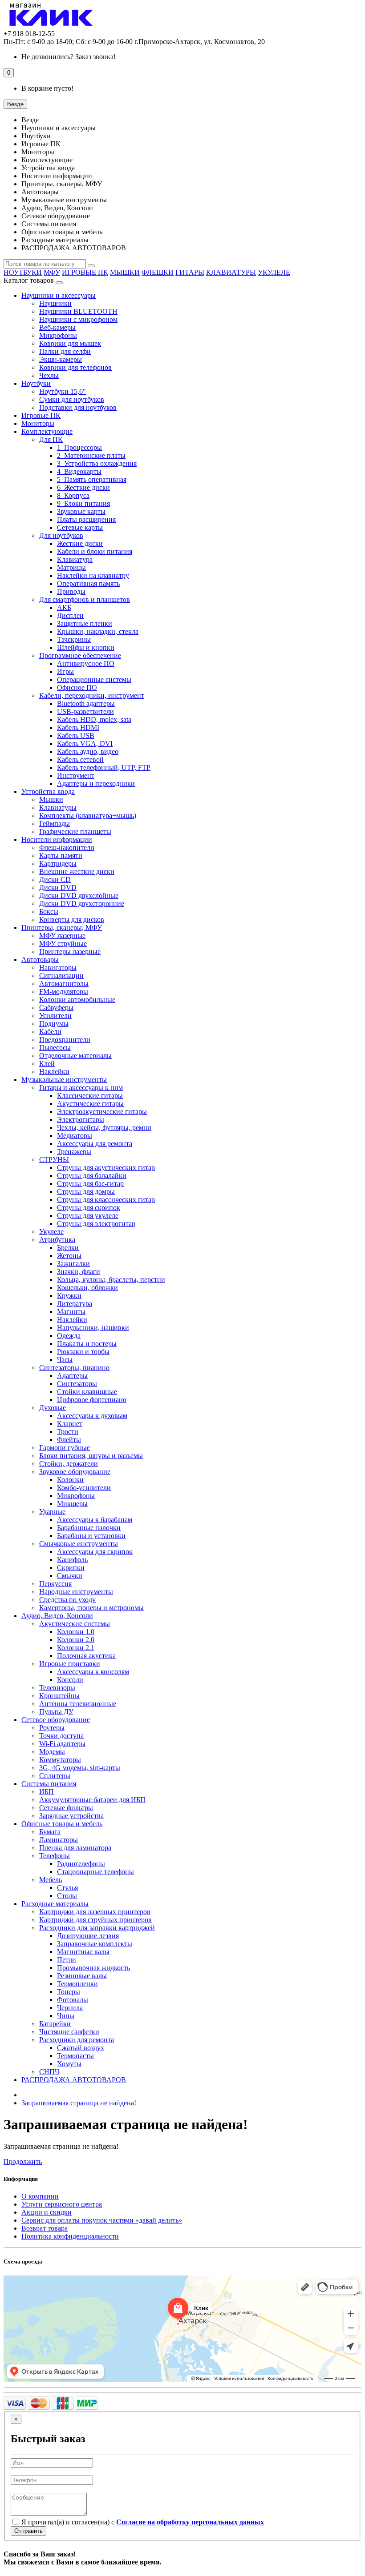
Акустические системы (75, 1624)
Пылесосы (55, 1048)
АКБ (64, 607)
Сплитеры (55, 1776)
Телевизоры (57, 1688)
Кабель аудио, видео (88, 751)
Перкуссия (55, 1584)
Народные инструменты (76, 1592)
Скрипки (71, 1568)
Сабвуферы (56, 1008)
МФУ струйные (63, 943)
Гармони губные (65, 1448)
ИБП (47, 1792)
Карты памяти (61, 855)
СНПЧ (49, 2072)
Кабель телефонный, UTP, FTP (104, 767)
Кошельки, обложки (87, 1288)
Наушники (55, 303)
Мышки (51, 799)
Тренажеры (74, 1152)
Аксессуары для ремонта (95, 1144)
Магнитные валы (83, 1952)
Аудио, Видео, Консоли (57, 1616)
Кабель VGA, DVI (85, 743)
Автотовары (40, 959)
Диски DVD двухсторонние (82, 903)
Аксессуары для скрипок (95, 1552)
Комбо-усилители (84, 1488)
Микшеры (72, 1504)
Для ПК (51, 439)
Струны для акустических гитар (106, 1168)
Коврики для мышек (70, 343)
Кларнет (70, 1424)
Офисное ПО (77, 687)
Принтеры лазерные (70, 951)
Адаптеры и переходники (96, 783)
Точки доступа (61, 1736)
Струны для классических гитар (106, 1200)
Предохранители (65, 1040)
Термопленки (77, 1984)
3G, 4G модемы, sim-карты (80, 1768)
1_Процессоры (79, 447)
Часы (65, 1360)
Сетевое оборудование (56, 1720)
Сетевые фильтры (66, 1808)
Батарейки (55, 2024)
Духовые (53, 1408)
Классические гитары (90, 1096)
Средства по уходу (67, 1600)
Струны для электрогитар (96, 1224)
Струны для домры (86, 1192)
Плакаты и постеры (87, 1344)
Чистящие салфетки (69, 2032)
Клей (47, 1064)
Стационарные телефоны (95, 1872)
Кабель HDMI (78, 727)
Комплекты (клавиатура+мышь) (88, 815)
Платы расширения (86, 519)
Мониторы (38, 423)
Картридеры (58, 863)
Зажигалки (73, 1264)
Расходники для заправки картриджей (97, 1928)
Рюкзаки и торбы (83, 1352)
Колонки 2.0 (76, 1640)
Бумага (50, 1832)
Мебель (51, 1880)
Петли (67, 1960)
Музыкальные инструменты (64, 1080)
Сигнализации (61, 976)
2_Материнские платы (91, 455)
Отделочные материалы (75, 1056)
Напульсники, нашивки (93, 1328)
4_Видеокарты (79, 471)
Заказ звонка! (69, 57)
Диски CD (55, 879)
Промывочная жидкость (93, 1968)
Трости (68, 1432)
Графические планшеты (75, 831)
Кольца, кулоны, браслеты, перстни (111, 1280)
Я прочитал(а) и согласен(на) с (142, 2522)
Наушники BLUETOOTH (78, 311)
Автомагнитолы (64, 984)
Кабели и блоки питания (95, 551)
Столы (67, 1896)
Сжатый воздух (81, 2048)
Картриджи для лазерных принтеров (95, 1912)
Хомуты (69, 2064)
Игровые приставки (70, 1664)
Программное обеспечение (80, 655)
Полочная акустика (86, 1656)
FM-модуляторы (64, 992)
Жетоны (69, 1256)
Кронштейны (59, 1696)
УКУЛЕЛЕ (274, 272)
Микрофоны (58, 335)
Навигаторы (58, 968)
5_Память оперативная (92, 479)
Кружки (69, 1296)
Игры (65, 671)
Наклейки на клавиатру (93, 575)
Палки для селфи (65, 351)
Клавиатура (75, 559)
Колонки (70, 1480)
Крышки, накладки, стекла (98, 631)
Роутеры (52, 1728)
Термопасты (75, 2056)
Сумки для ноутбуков (72, 399)
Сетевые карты (80, 527)
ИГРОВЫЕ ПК (85, 272)
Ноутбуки (36, 383)
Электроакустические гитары (102, 1112)
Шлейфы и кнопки (86, 647)
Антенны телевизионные (78, 1704)
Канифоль (72, 1560)
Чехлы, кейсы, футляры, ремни (104, 1128)
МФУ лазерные (62, 935)
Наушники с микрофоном (78, 319)
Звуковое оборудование (75, 1472)
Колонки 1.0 (76, 1632)
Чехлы (49, 375)
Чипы (66, 2016)
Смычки (70, 1576)
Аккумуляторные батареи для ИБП (92, 1800)
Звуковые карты (81, 511)
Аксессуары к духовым (92, 1416)
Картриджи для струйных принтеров (95, 1920)
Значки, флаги (79, 1272)
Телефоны (55, 1856)
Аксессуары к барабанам (95, 1520)
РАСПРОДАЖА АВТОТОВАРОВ (74, 2080)
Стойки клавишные (87, 1392)
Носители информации (57, 839)
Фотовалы (73, 2000)
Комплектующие (47, 431)
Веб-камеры (57, 327)
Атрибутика (57, 1240)
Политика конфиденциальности (70, 2236)
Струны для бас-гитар (90, 1184)
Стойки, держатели (69, 1464)
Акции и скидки (47, 2212)
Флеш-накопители (67, 847)
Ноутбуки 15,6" (63, 391)
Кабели (50, 1032)
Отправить (28, 2531)
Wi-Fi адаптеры (62, 1744)
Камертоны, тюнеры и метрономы (91, 1608)
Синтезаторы (77, 1384)
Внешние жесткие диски (77, 871)
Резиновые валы (82, 1976)
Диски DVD (58, 887)
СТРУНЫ (54, 1160)
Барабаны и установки (91, 1536)
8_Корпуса (73, 495)
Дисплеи (70, 615)
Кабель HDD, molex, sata (94, 719)
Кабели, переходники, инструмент (92, 695)
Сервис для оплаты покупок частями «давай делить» (102, 2220)
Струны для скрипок (89, 1208)
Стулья (67, 1888)
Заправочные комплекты (95, 1944)
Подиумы (54, 1024)
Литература (75, 1304)
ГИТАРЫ (190, 272)
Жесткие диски (80, 543)
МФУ (52, 272)
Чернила (70, 2008)
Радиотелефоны (81, 1864)
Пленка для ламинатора (75, 1848)
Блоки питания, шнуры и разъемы (91, 1456)
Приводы (71, 591)
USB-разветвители (85, 711)
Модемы (52, 1752)
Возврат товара (45, 2228)
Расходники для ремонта (77, 2040)
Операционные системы (94, 679)
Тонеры (69, 1992)
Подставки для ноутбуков (78, 407)
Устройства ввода (48, 791)
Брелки (68, 1248)
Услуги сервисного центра (62, 2204)
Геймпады (55, 823)
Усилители (55, 1016)
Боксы (49, 911)
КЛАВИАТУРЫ (231, 272)
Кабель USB (76, 735)
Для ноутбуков (61, 535)
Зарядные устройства (71, 1816)
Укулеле (51, 1232)
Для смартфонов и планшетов (85, 599)
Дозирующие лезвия (88, 1936)
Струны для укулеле (88, 1216)
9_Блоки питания (83, 503)
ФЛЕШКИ (158, 272)
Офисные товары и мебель (62, 1824)
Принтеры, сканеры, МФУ (62, 927)
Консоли (70, 1680)
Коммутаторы (60, 1760)
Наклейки (54, 1072)
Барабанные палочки (89, 1528)
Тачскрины (74, 639)
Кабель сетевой (80, 759)
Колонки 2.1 (76, 1648)
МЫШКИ (125, 272)
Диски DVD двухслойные (79, 895)
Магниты (71, 1312)
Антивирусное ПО (86, 663)
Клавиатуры (58, 807)
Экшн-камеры (61, 359)
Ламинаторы (59, 1840)
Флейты (69, 1440)
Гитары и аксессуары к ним (81, 1088)
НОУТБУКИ (23, 272)
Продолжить (23, 2161)
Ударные (52, 1512)
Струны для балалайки (92, 1176)
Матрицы (71, 567)
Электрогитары (81, 1120)
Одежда (69, 1336)
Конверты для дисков (72, 919)
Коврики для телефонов (75, 367)
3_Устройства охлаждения (97, 463)
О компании (40, 2196)
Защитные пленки (85, 623)
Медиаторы (75, 1136)
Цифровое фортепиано (92, 1400)
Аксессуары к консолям (93, 1672)
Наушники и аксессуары (59, 295)
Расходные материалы (55, 1904)
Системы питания (49, 1784)
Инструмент (76, 775)
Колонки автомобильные (77, 1000)
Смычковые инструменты (79, 1544)
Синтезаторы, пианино (74, 1368)
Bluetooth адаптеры (86, 703)
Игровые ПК (41, 415)
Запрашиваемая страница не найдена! (79, 2103)
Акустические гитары (90, 1104)
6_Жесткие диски (83, 487)
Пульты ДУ (56, 1712)
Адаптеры (72, 1376)
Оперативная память (88, 583)
